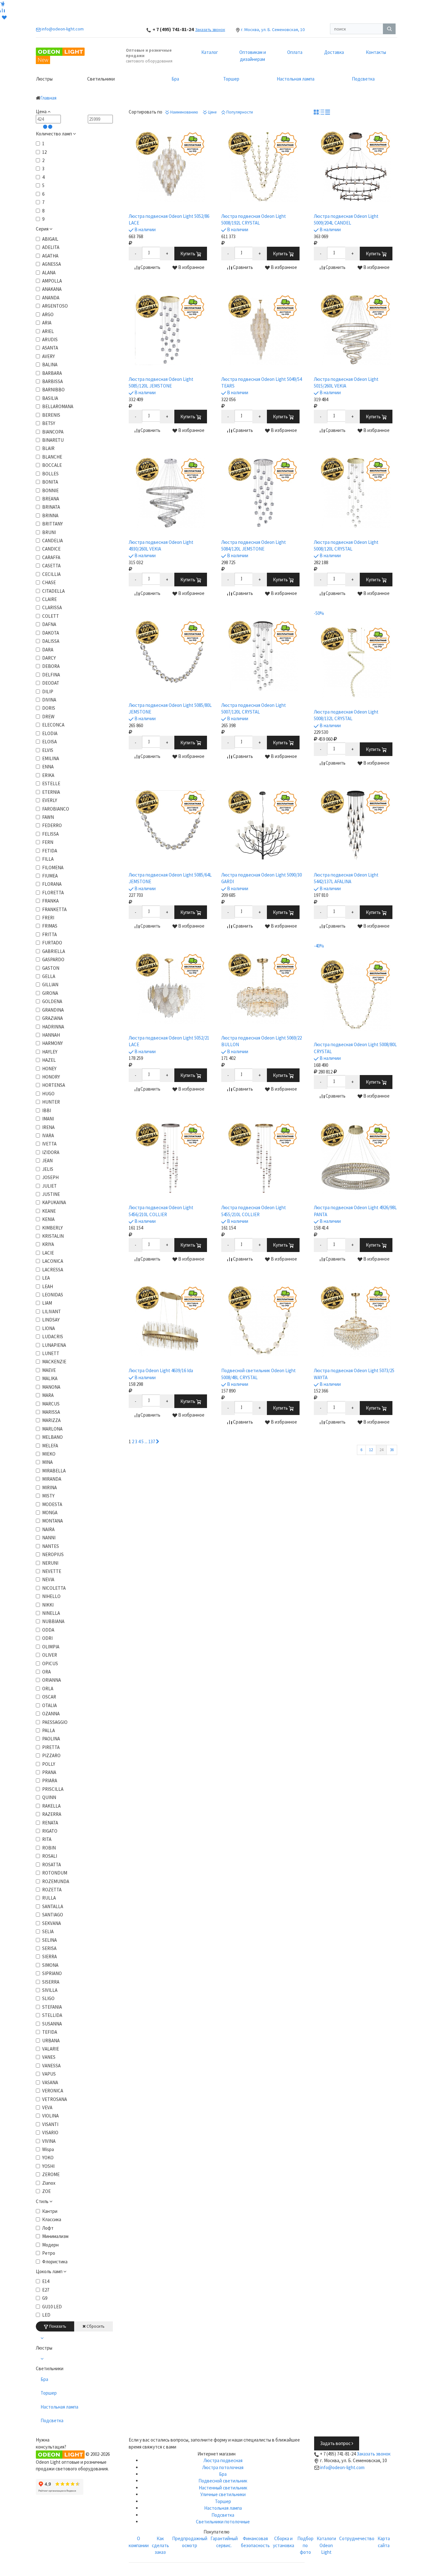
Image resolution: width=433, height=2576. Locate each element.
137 (152, 1441)
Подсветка (363, 79)
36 (392, 1450)
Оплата (295, 52)
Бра (175, 79)
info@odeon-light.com (342, 2467)
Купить (188, 254)
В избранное (191, 267)
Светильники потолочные (223, 2522)
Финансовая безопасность (255, 2542)
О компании (139, 2542)
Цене (212, 112)
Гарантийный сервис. (224, 2542)
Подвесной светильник (223, 2481)
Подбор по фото (305, 2545)
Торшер (231, 79)
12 (371, 1450)
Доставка (334, 52)
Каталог (210, 52)
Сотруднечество (357, 2538)
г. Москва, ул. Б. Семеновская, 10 (273, 29)
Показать (57, 2326)
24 (381, 1450)
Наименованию (184, 112)
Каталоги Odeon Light (326, 2545)
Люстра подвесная (223, 2460)
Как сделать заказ (160, 2545)
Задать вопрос (336, 2443)
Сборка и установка (284, 2542)
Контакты (376, 52)
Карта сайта (384, 2542)
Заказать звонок (210, 30)
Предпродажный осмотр (190, 2542)
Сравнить (150, 267)
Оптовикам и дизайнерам (253, 55)
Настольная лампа (296, 79)
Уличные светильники (223, 2494)
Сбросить (95, 2326)
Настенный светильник (223, 2488)
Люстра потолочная (223, 2467)
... (146, 1441)
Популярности (239, 112)
